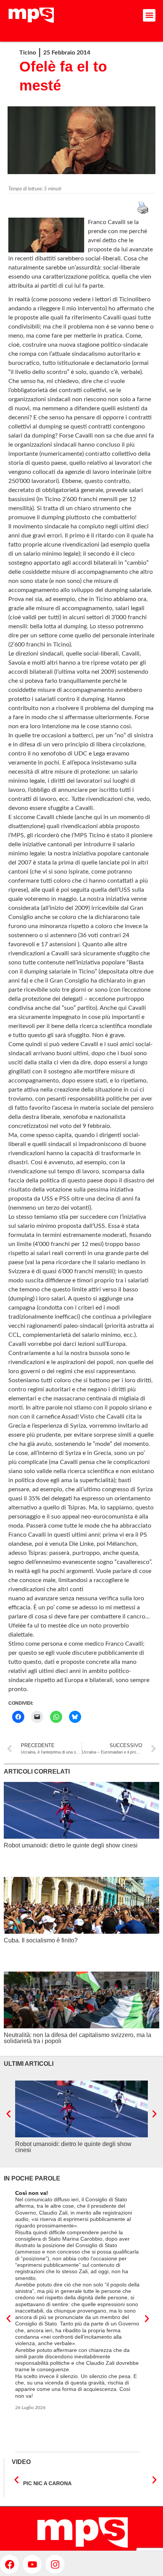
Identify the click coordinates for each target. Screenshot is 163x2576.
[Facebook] (9, 2564)
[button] (149, 15)
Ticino (28, 53)
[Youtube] (32, 2564)
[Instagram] (55, 2564)
